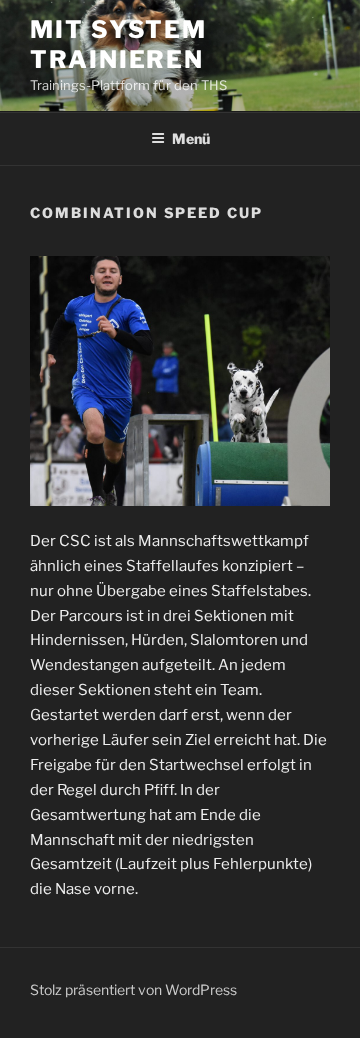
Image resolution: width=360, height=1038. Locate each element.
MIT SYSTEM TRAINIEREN (118, 44)
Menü (191, 138)
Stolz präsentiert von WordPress (133, 989)
